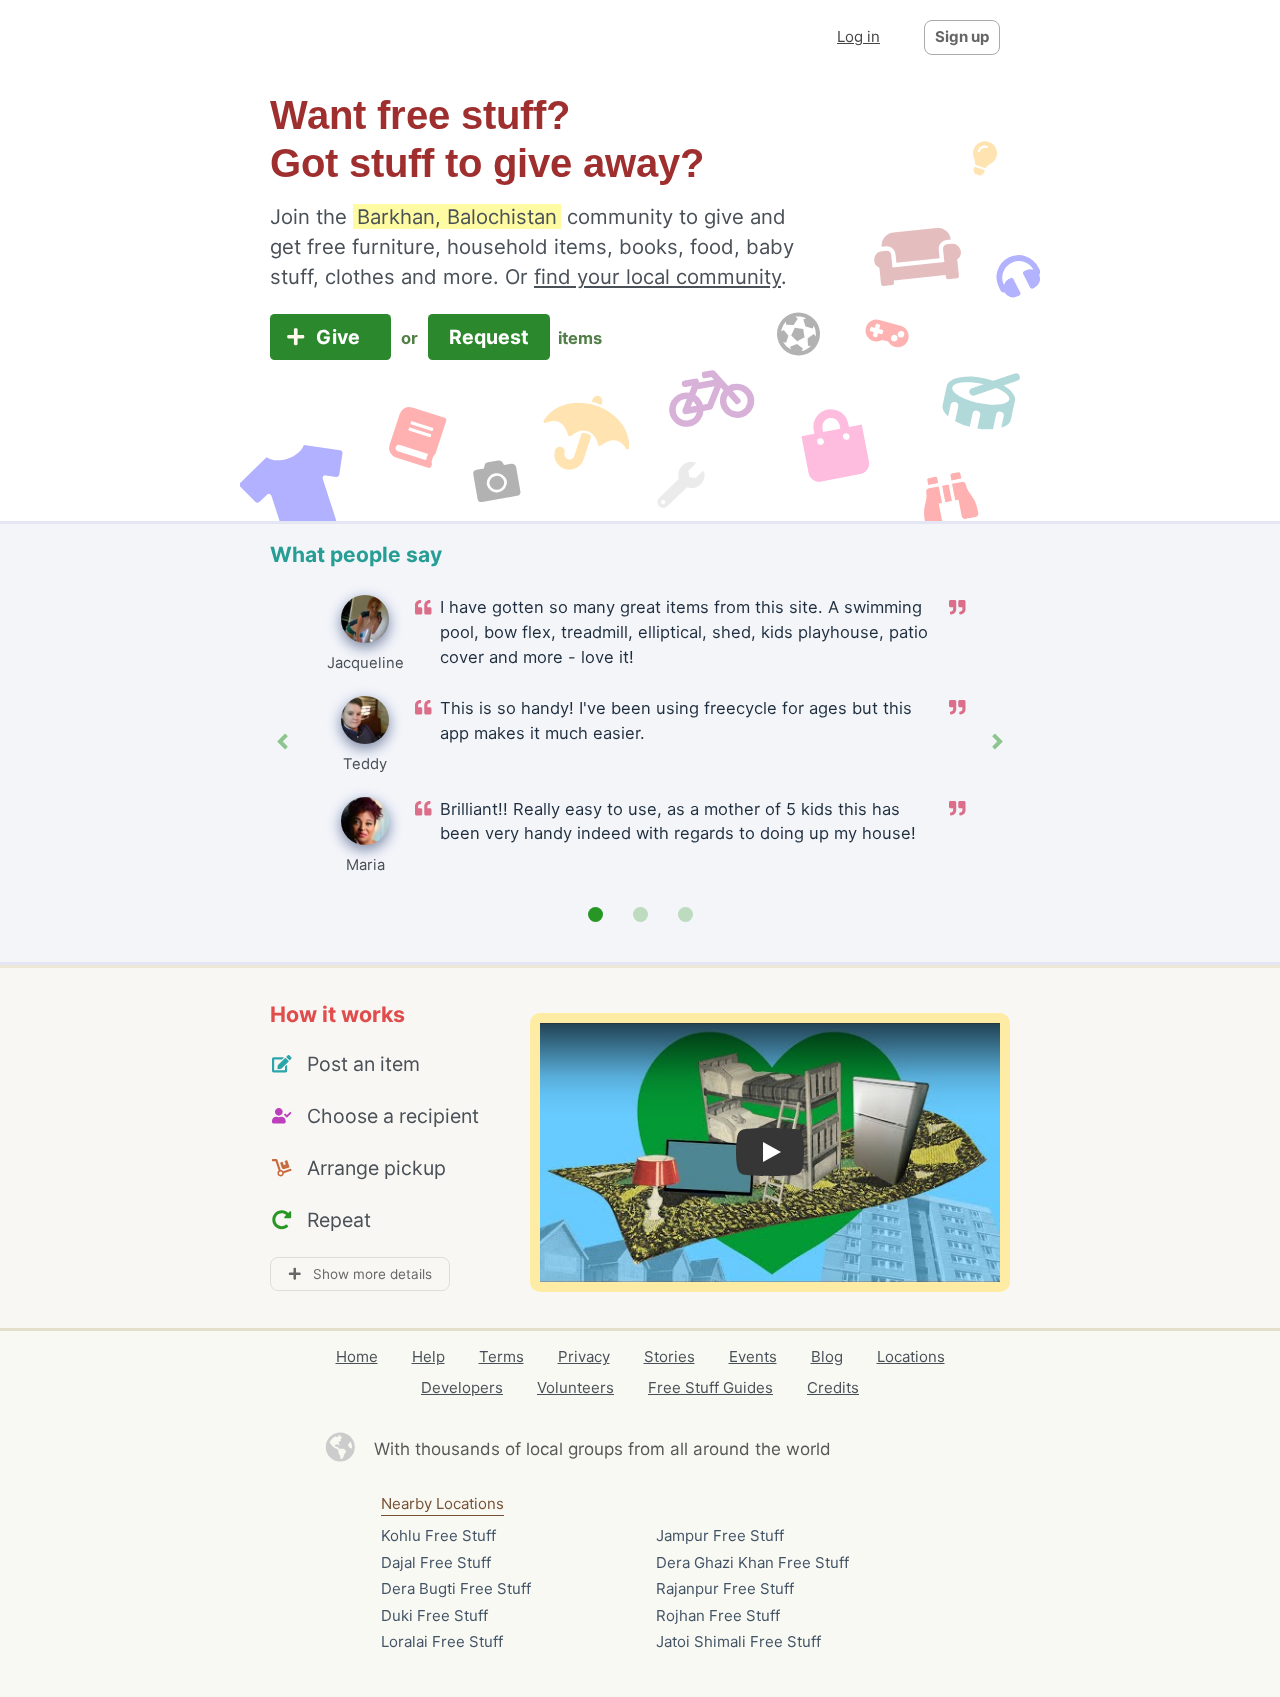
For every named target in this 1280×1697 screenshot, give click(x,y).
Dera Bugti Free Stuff (456, 1588)
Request (489, 337)
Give (340, 337)
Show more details (366, 1274)
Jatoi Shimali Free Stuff (738, 1641)
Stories (669, 1356)
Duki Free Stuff (434, 1615)
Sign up (962, 36)
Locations (911, 1356)
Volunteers (575, 1387)
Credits (833, 1387)
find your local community (657, 276)
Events (753, 1356)
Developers (462, 1387)
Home (357, 1356)
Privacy (584, 1356)
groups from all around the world (699, 1449)
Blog (827, 1356)
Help (428, 1356)
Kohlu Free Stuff (438, 1535)
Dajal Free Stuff (436, 1562)
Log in (858, 36)
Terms (501, 1356)
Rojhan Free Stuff (718, 1615)
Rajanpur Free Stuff (725, 1588)
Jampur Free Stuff (720, 1535)
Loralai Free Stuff (442, 1641)
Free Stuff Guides (710, 1387)
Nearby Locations (442, 1503)
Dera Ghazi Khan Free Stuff (752, 1562)
